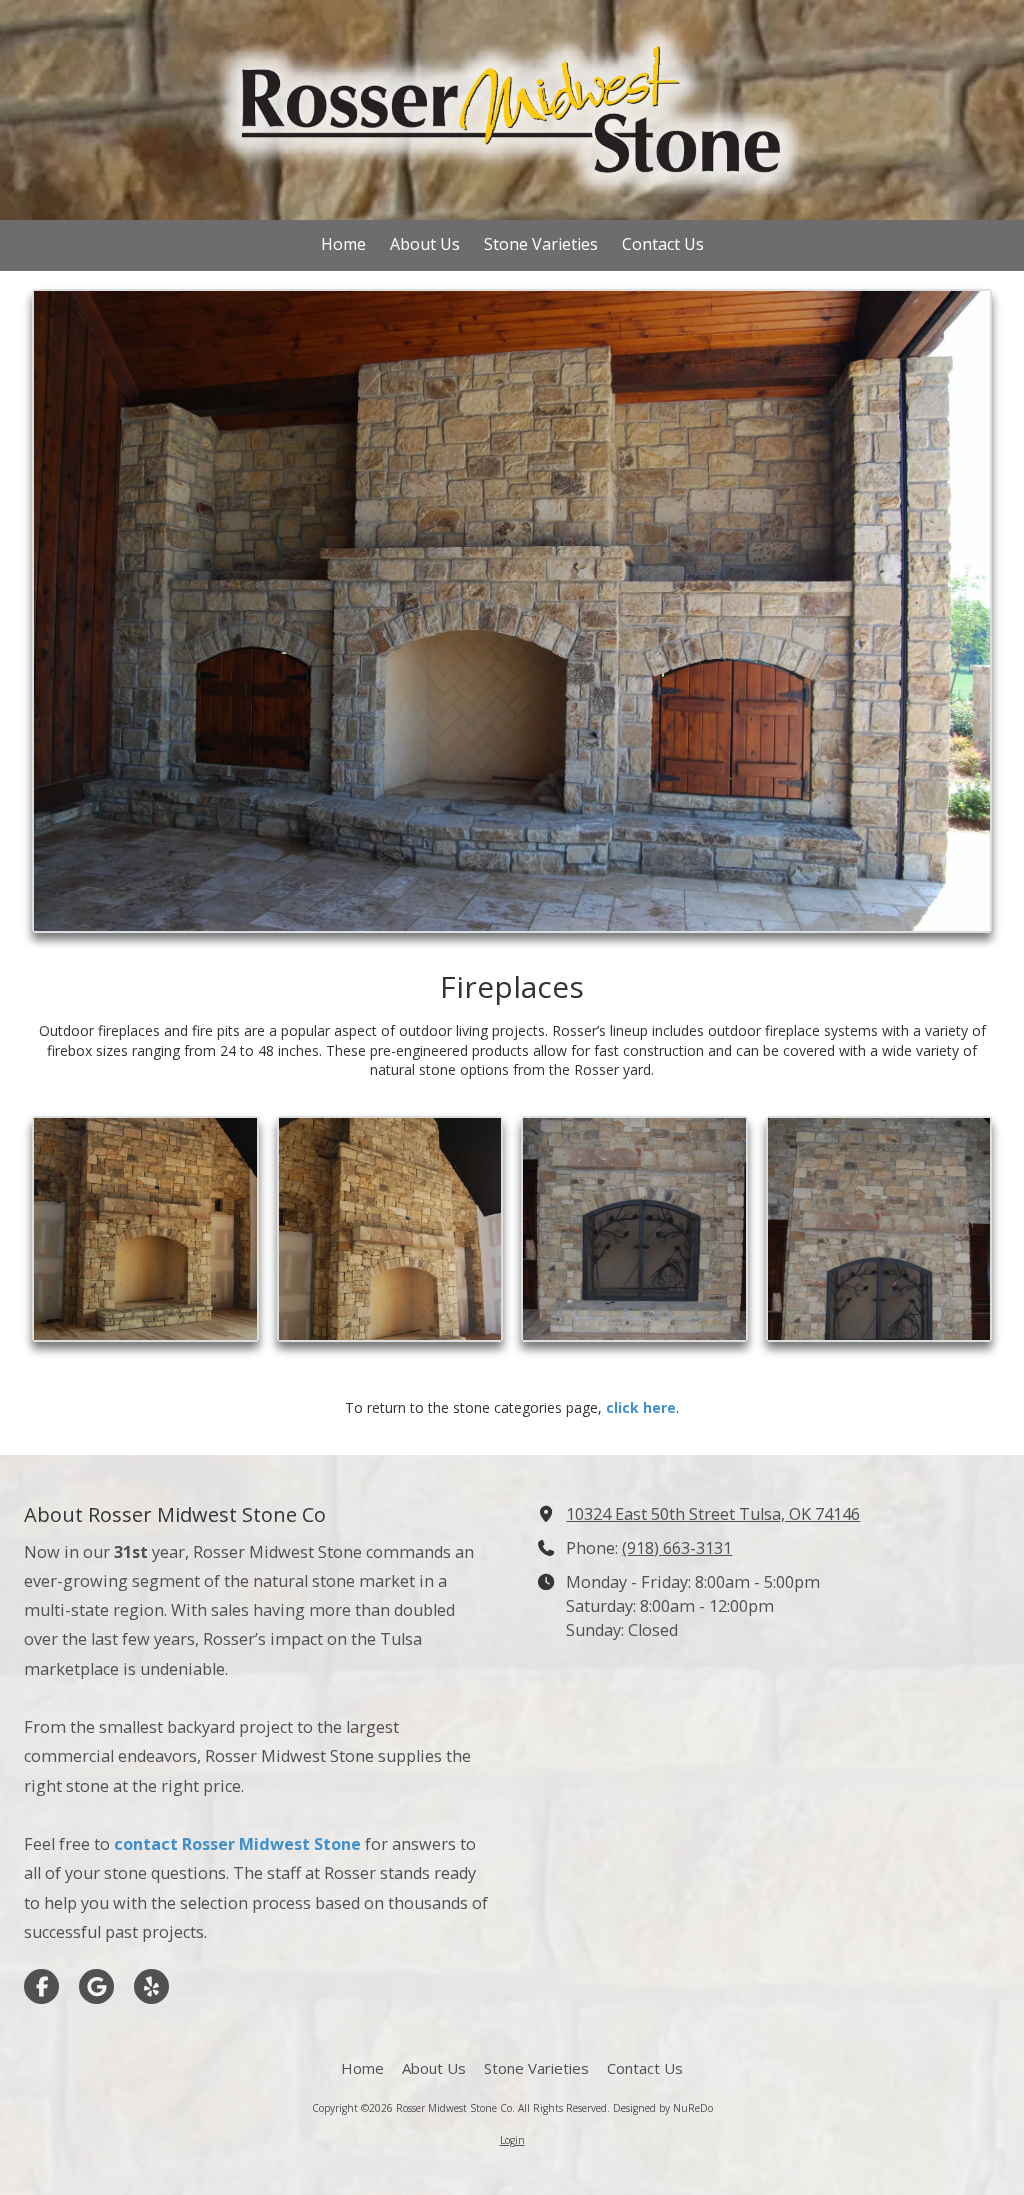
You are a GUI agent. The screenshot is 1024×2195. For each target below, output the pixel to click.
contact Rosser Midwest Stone (237, 1844)
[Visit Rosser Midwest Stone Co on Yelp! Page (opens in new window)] (151, 1986)
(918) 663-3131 (677, 1548)
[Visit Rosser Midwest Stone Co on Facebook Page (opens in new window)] (41, 1986)
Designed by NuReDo (663, 2108)
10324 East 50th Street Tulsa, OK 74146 (713, 1514)
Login (512, 2140)
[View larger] (512, 611)
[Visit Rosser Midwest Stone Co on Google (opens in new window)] (96, 1986)
